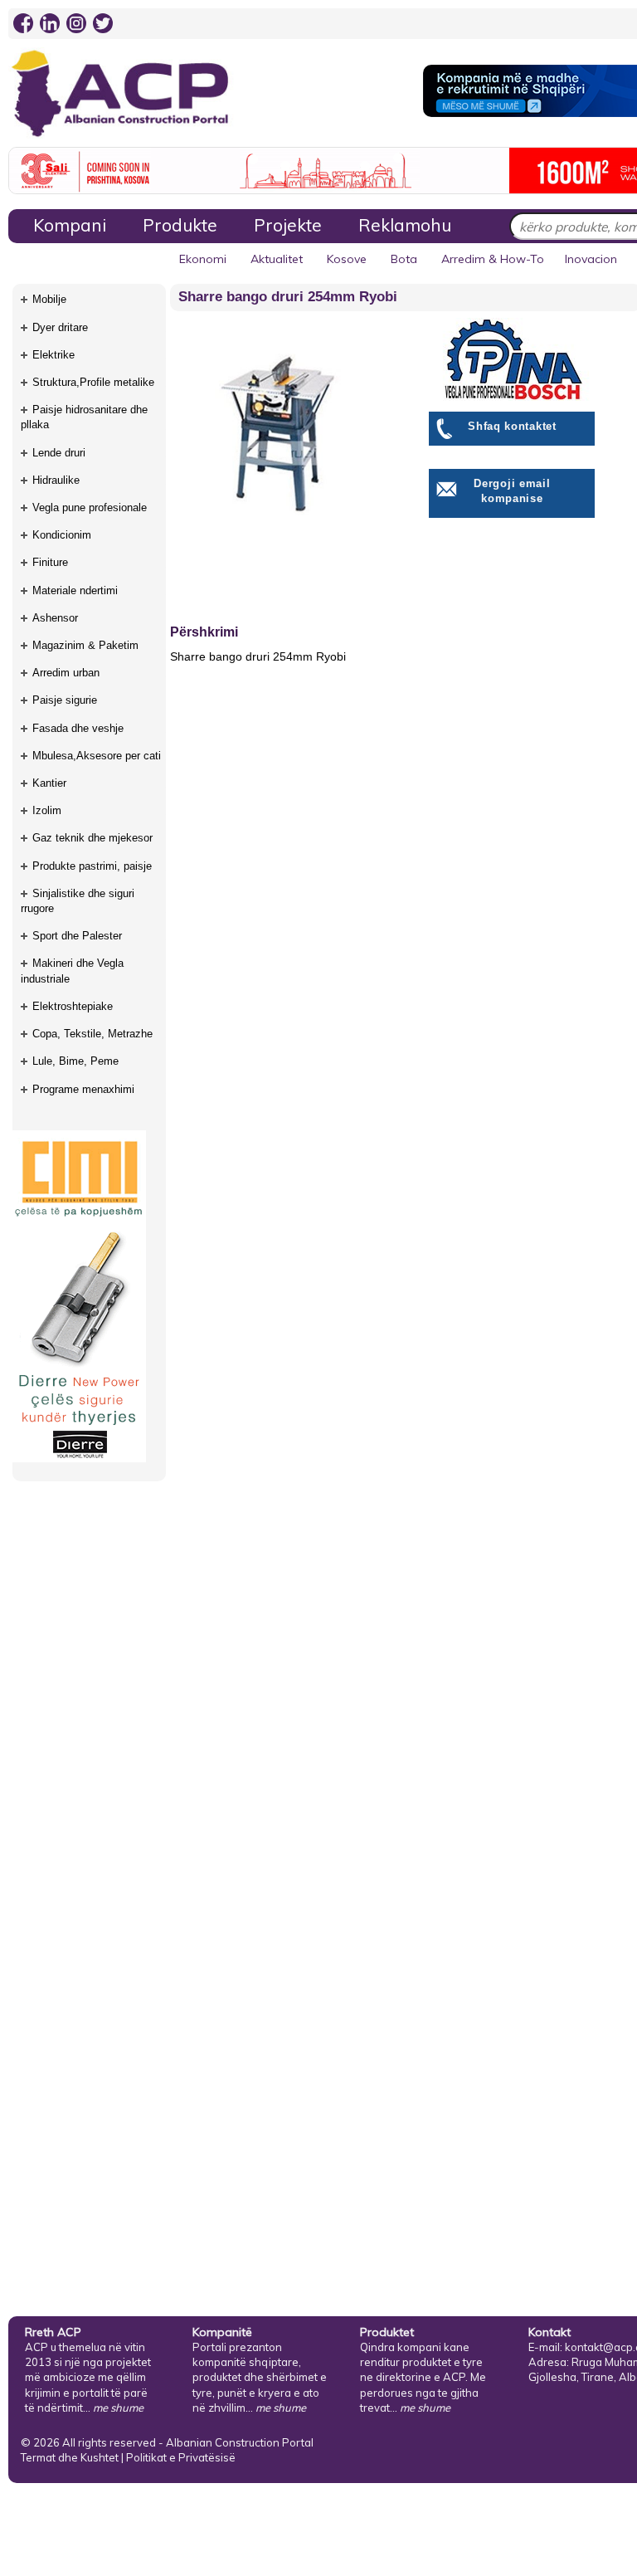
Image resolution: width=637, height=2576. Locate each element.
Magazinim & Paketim (85, 645)
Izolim (47, 810)
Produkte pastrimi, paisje (92, 866)
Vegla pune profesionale (90, 507)
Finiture (50, 562)
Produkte (180, 225)
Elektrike (53, 355)
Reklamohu (405, 225)
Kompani (70, 225)
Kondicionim (62, 535)
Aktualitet (277, 259)
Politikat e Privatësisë (181, 2457)
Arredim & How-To (493, 259)
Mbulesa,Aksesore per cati (97, 756)
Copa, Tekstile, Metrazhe (92, 1034)
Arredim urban (66, 673)
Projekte (288, 225)
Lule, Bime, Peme (75, 1061)
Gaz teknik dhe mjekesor (92, 838)
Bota (404, 259)
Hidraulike (56, 480)
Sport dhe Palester (77, 936)
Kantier (49, 783)
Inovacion (591, 259)
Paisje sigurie (65, 700)
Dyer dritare (60, 327)
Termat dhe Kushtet (70, 2457)
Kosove (347, 259)
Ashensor (55, 618)
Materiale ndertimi (75, 590)
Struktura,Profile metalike (93, 382)
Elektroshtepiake (73, 1006)
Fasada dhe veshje (78, 728)
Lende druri (59, 453)
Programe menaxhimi (83, 1089)
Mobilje (49, 299)
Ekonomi (203, 259)
